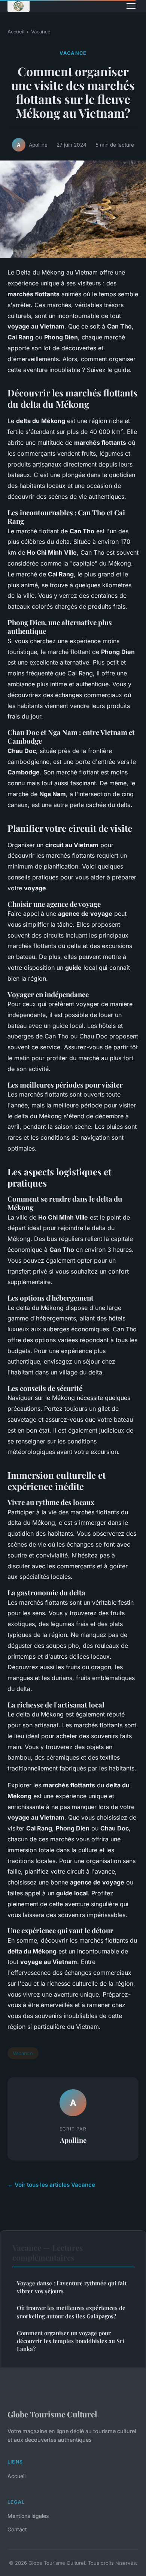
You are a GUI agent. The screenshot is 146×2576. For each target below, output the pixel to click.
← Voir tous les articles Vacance (51, 2185)
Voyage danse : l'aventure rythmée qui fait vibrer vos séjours (72, 2287)
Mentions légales (28, 2516)
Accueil (16, 32)
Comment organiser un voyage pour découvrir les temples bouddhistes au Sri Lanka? (71, 2341)
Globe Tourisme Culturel (52, 2414)
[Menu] (131, 6)
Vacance (41, 32)
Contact (17, 2529)
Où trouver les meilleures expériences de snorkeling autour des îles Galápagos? (71, 2312)
